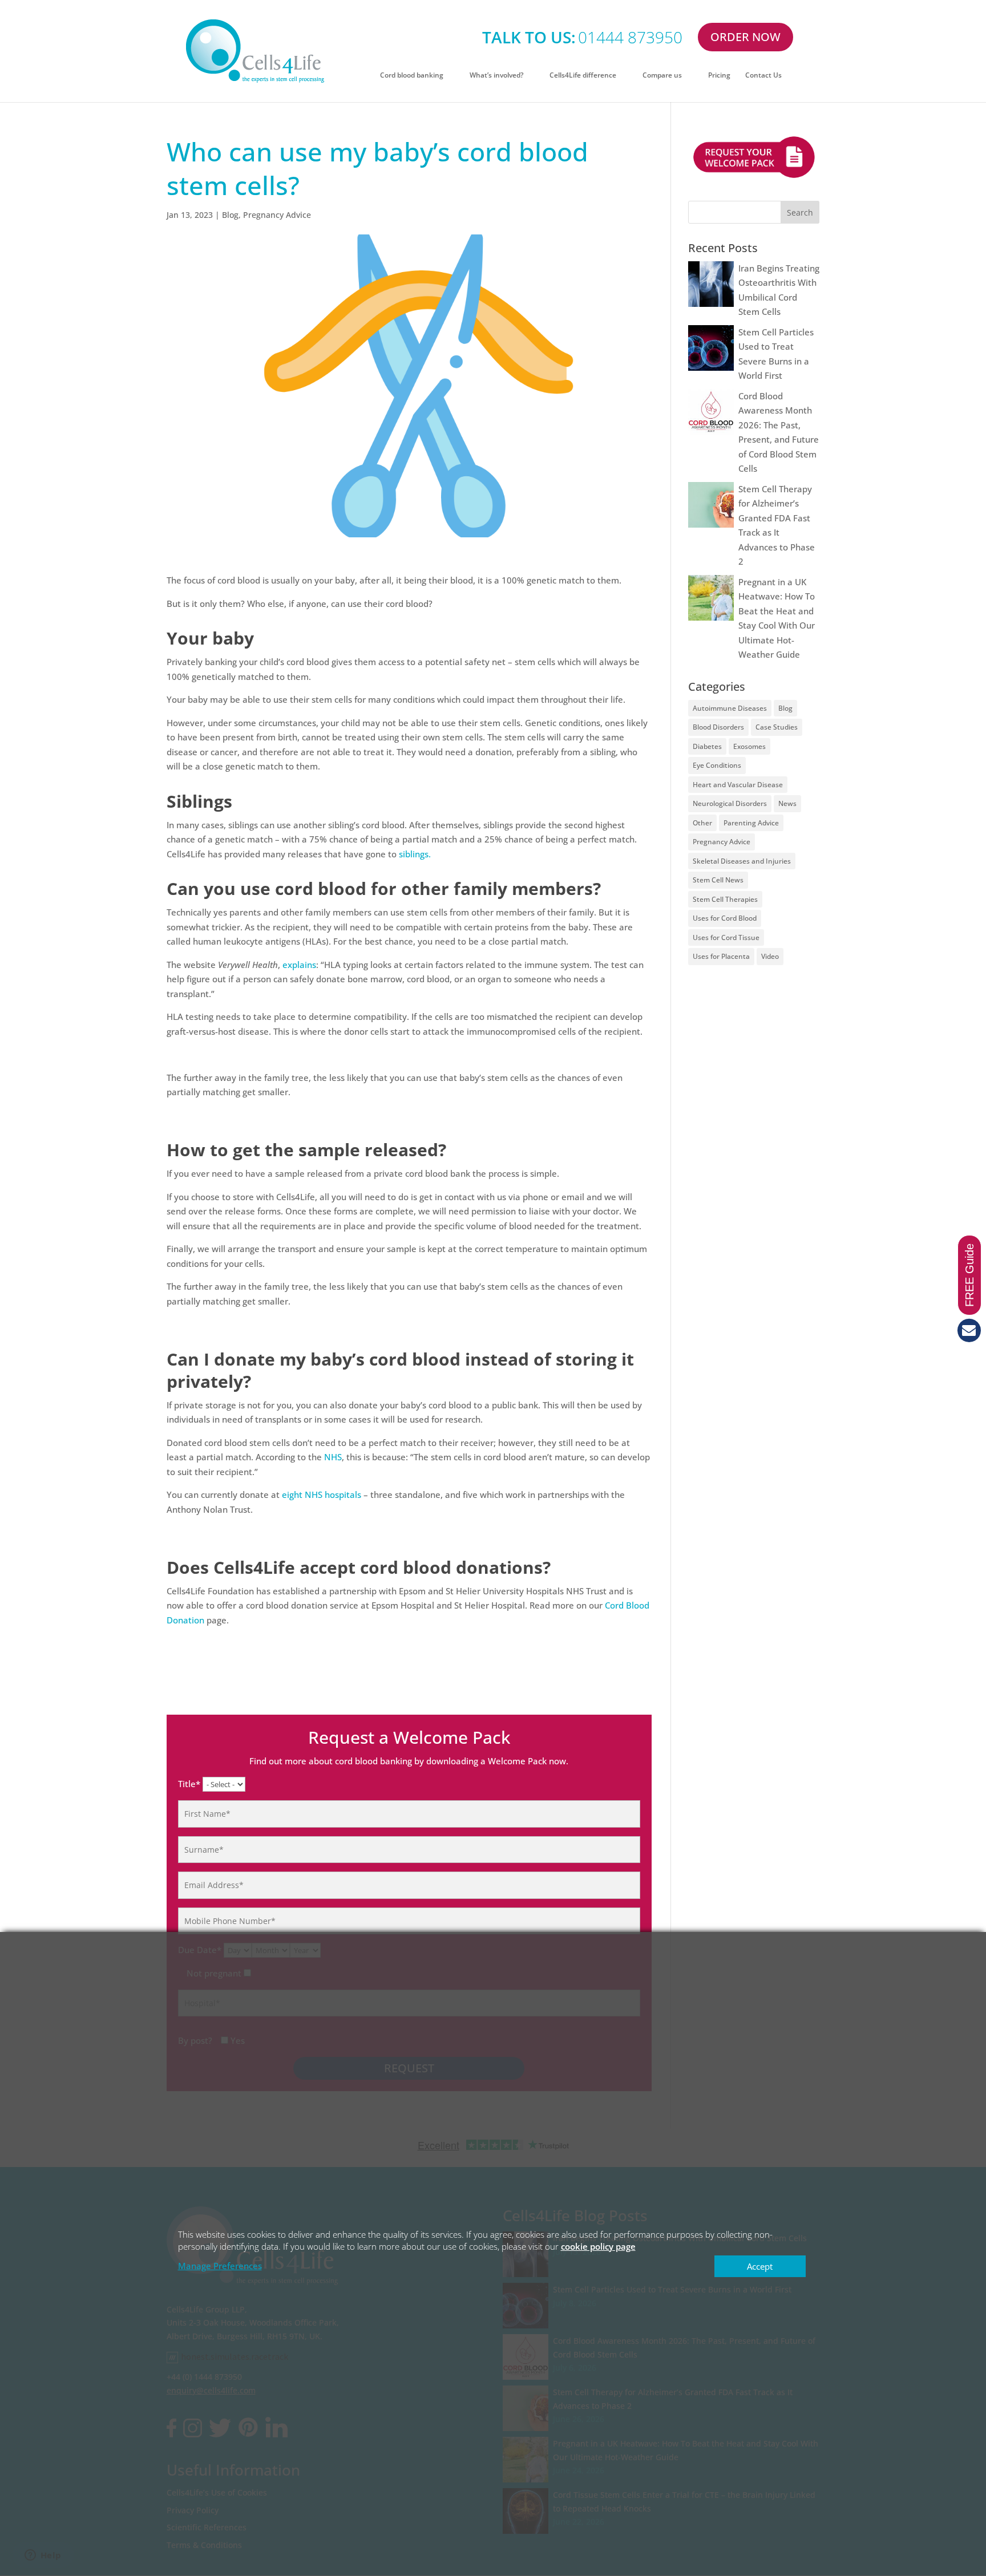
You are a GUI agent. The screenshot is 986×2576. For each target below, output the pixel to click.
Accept (760, 2266)
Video (770, 956)
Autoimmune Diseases (730, 708)
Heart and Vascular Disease (738, 785)
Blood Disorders (718, 727)
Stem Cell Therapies (725, 899)
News (787, 803)
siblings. (415, 854)
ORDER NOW (745, 37)
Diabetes (707, 746)
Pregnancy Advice (277, 215)
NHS (333, 1457)
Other (702, 823)
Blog (230, 215)
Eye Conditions (717, 765)
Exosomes (749, 746)
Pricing (719, 76)
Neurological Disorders (730, 803)
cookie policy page (598, 2246)
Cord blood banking (412, 76)
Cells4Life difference (583, 76)
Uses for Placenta (721, 956)
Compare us (662, 76)
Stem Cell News (718, 880)
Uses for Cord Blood (725, 918)
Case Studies (777, 727)
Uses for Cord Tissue (726, 937)
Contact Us (763, 76)
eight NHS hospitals (322, 1494)
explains (299, 965)
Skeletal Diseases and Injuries (742, 861)
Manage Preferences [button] (220, 2266)
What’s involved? (496, 76)
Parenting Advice (751, 823)
